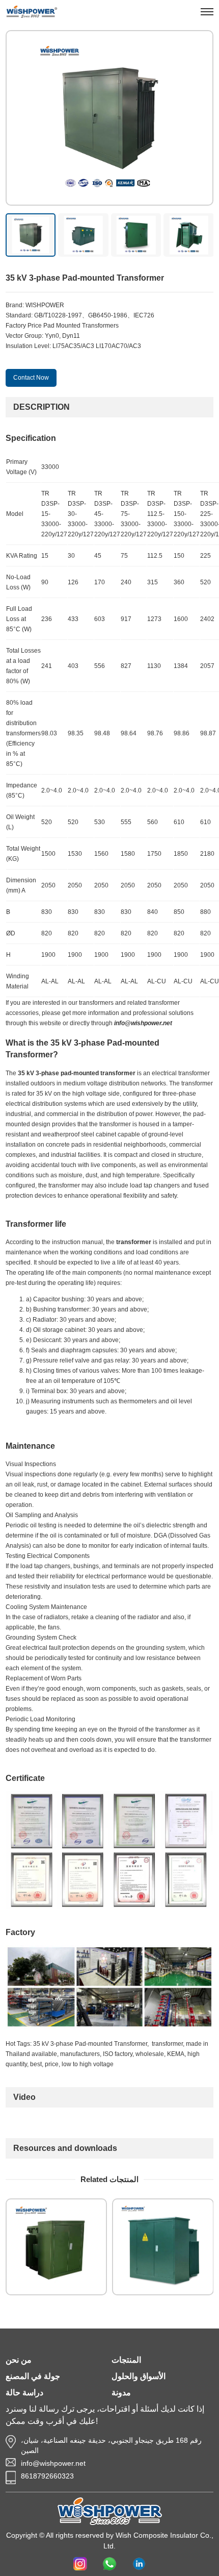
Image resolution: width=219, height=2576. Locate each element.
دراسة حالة (24, 2393)
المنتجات (126, 2360)
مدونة (121, 2393)
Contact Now (31, 378)
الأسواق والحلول (139, 2376)
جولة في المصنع (33, 2376)
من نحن (19, 2360)
